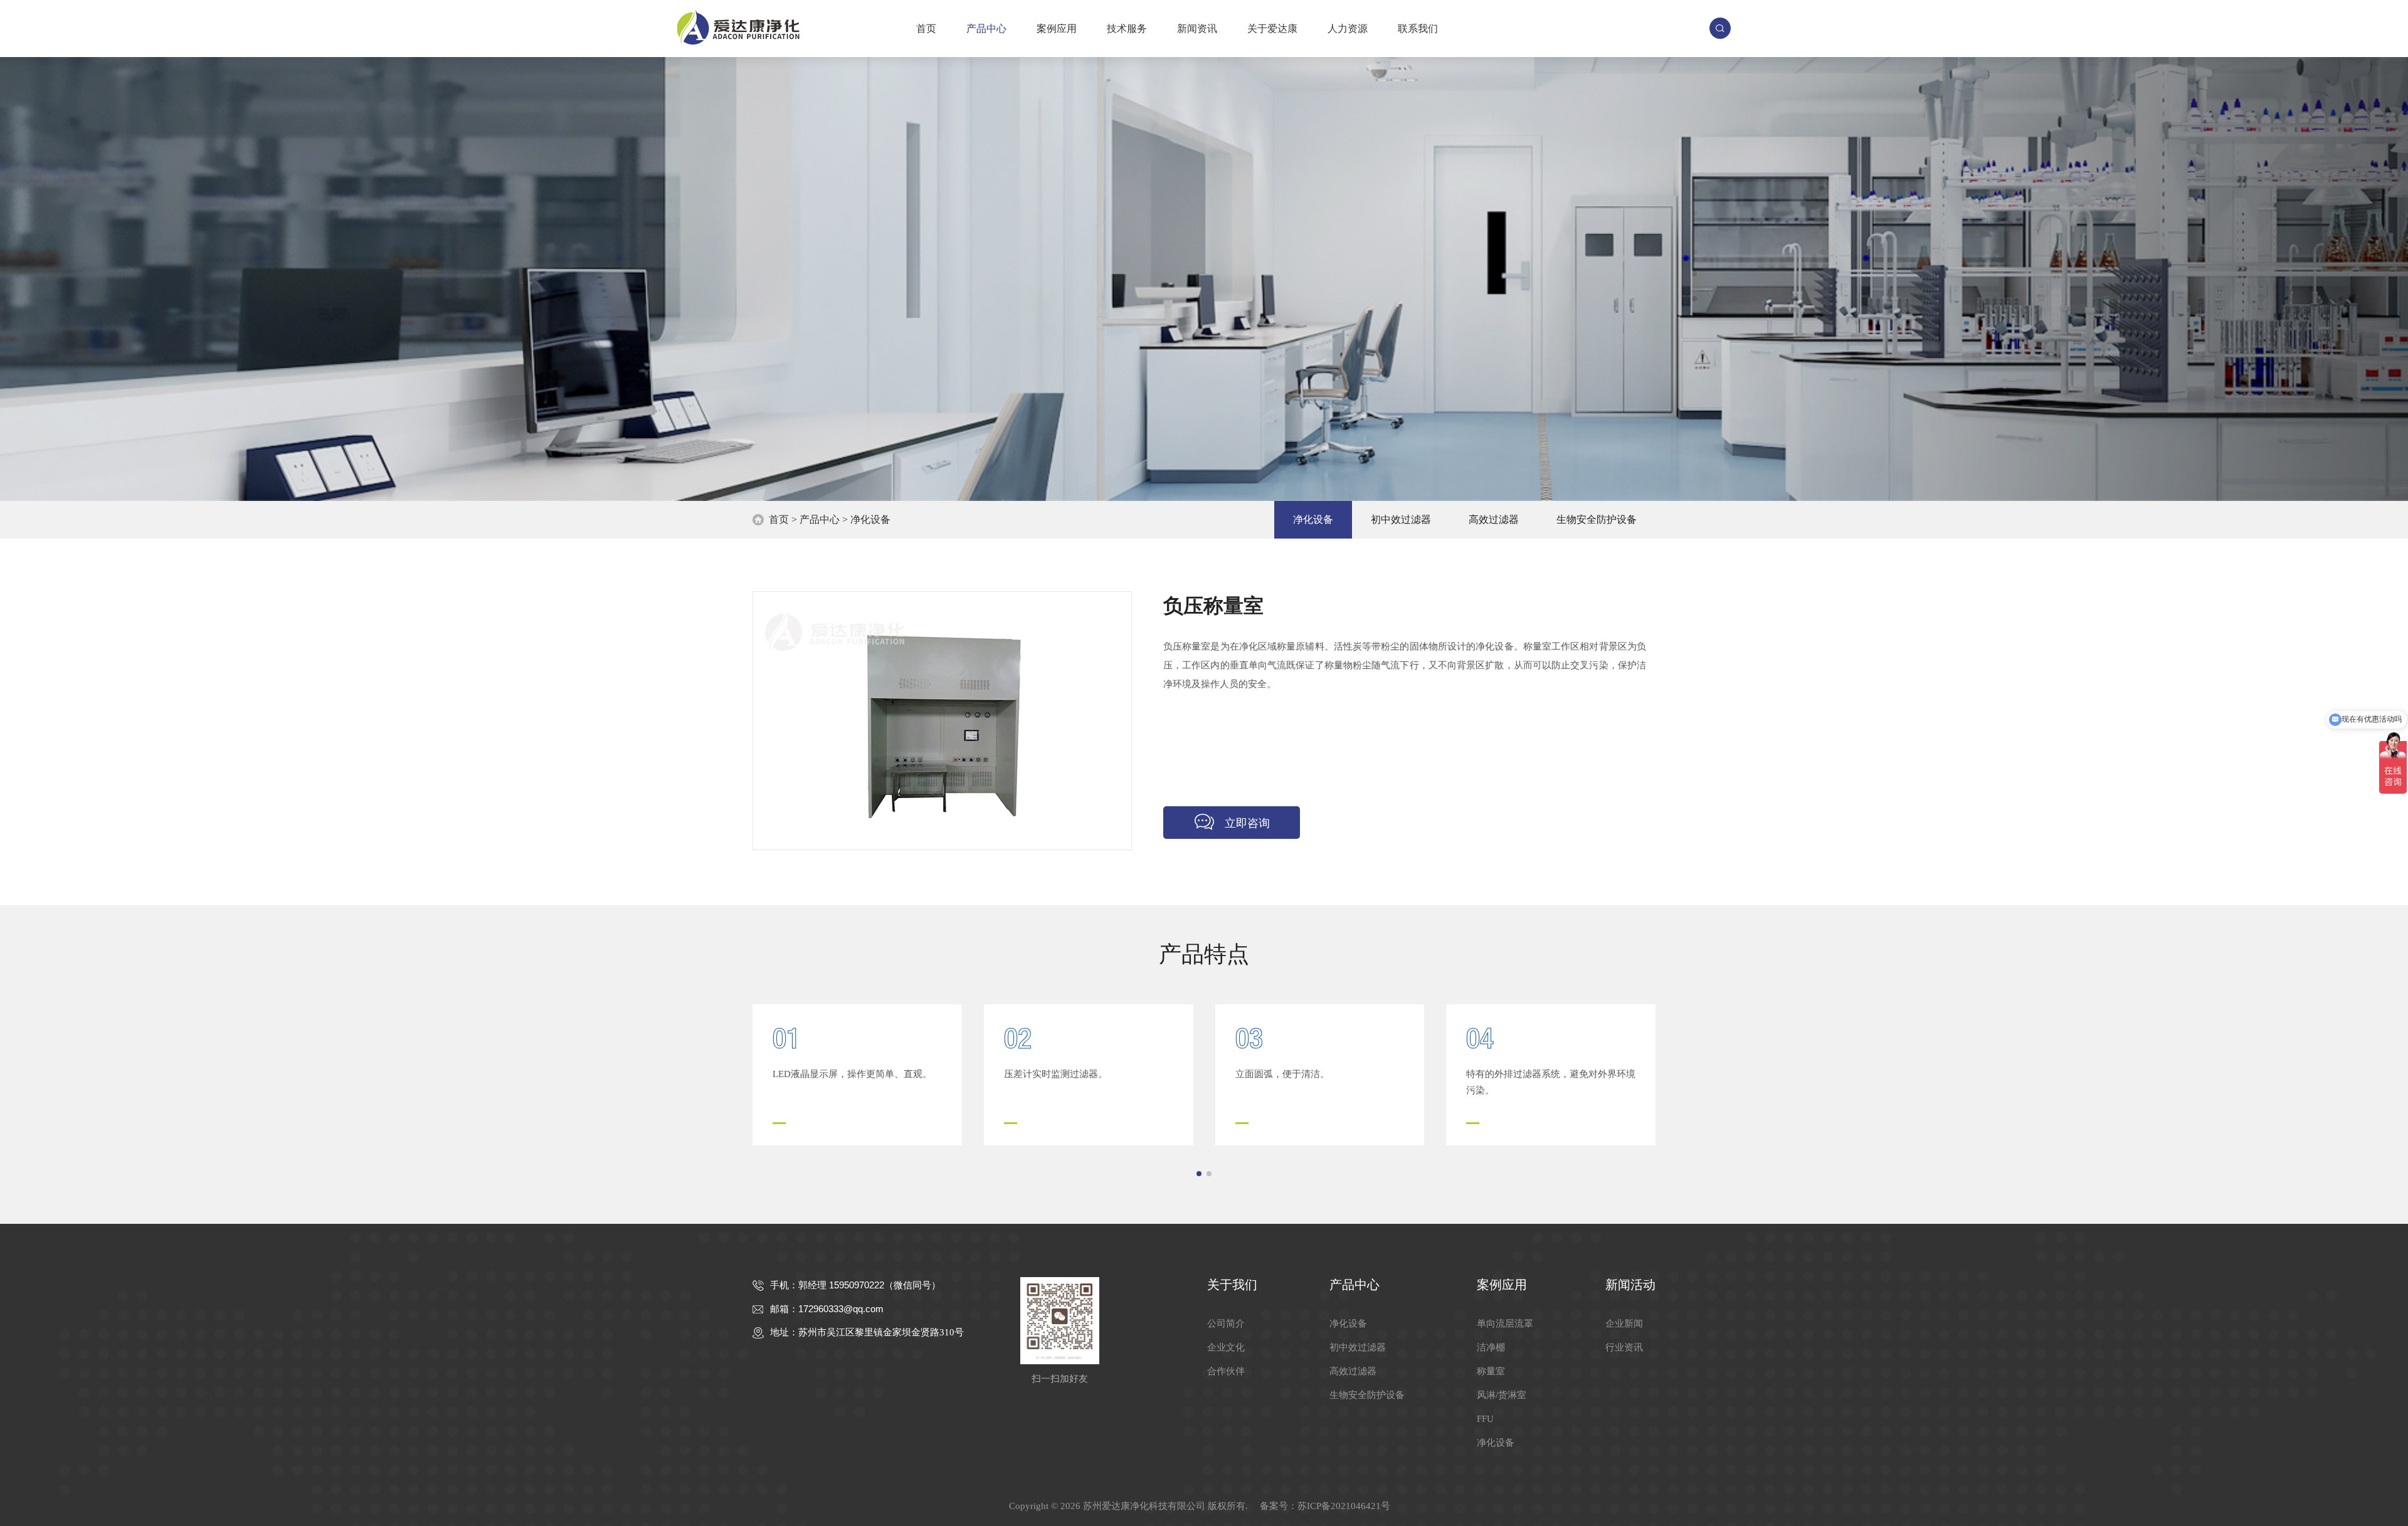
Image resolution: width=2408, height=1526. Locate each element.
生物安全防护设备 (1597, 519)
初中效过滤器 (1401, 519)
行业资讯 (1624, 1347)
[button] (1199, 1174)
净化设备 (870, 519)
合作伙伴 (1226, 1371)
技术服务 (1127, 29)
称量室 (1491, 1371)
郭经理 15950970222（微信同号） (869, 1285)
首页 (926, 29)
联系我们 (1418, 29)
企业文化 (1226, 1347)
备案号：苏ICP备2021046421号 (1325, 1506)
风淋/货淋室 (1502, 1395)
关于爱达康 (1272, 29)
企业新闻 (1624, 1323)
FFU (1485, 1419)
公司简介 (1226, 1323)
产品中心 (986, 29)
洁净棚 (1491, 1347)
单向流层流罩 (1505, 1323)
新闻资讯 (1197, 29)
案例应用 (1057, 29)
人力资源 (1348, 29)
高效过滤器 (1494, 519)
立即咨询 (1247, 823)
